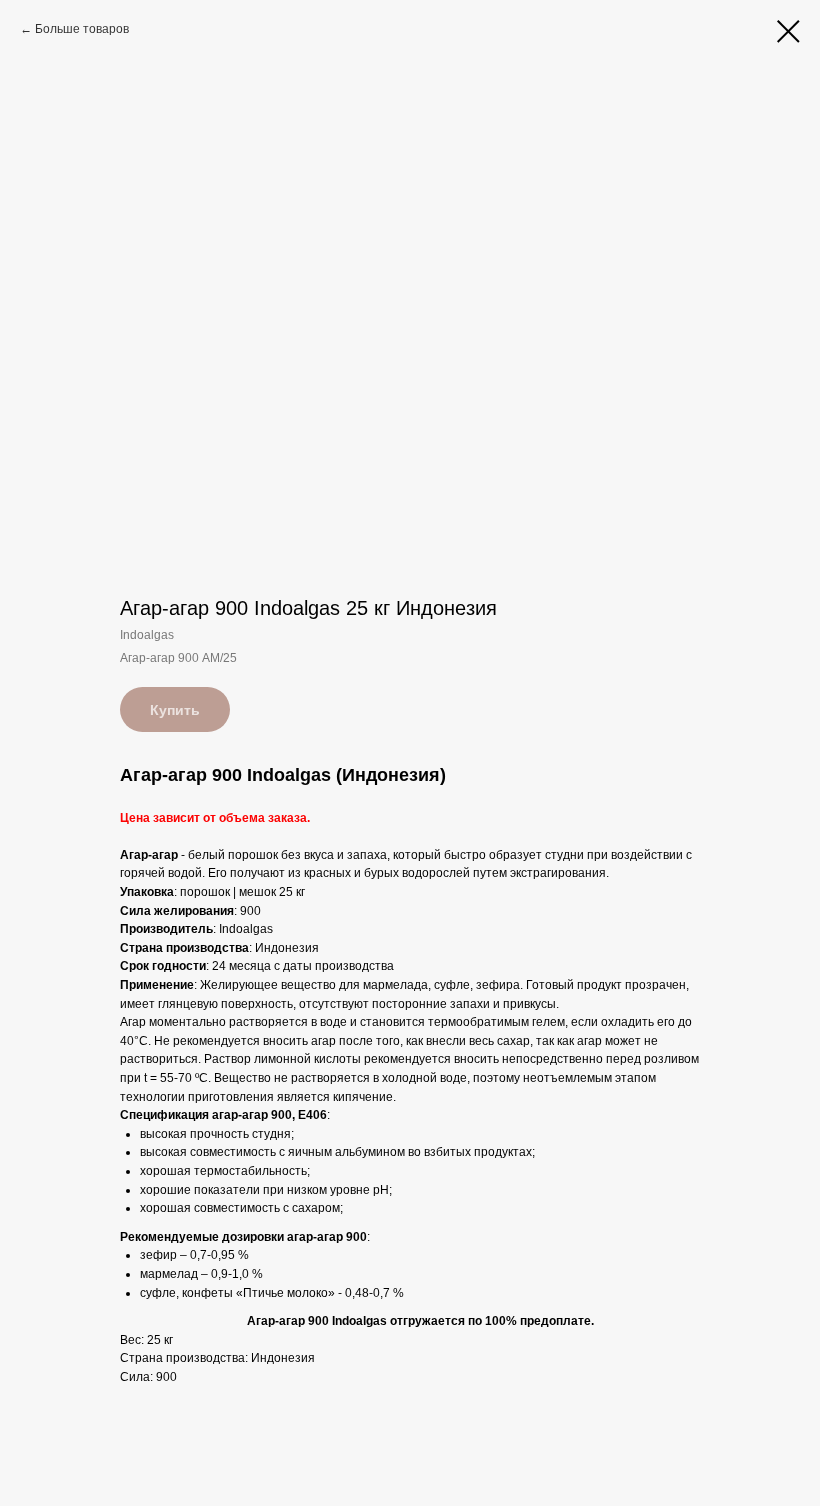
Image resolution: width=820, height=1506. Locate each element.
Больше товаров (82, 29)
